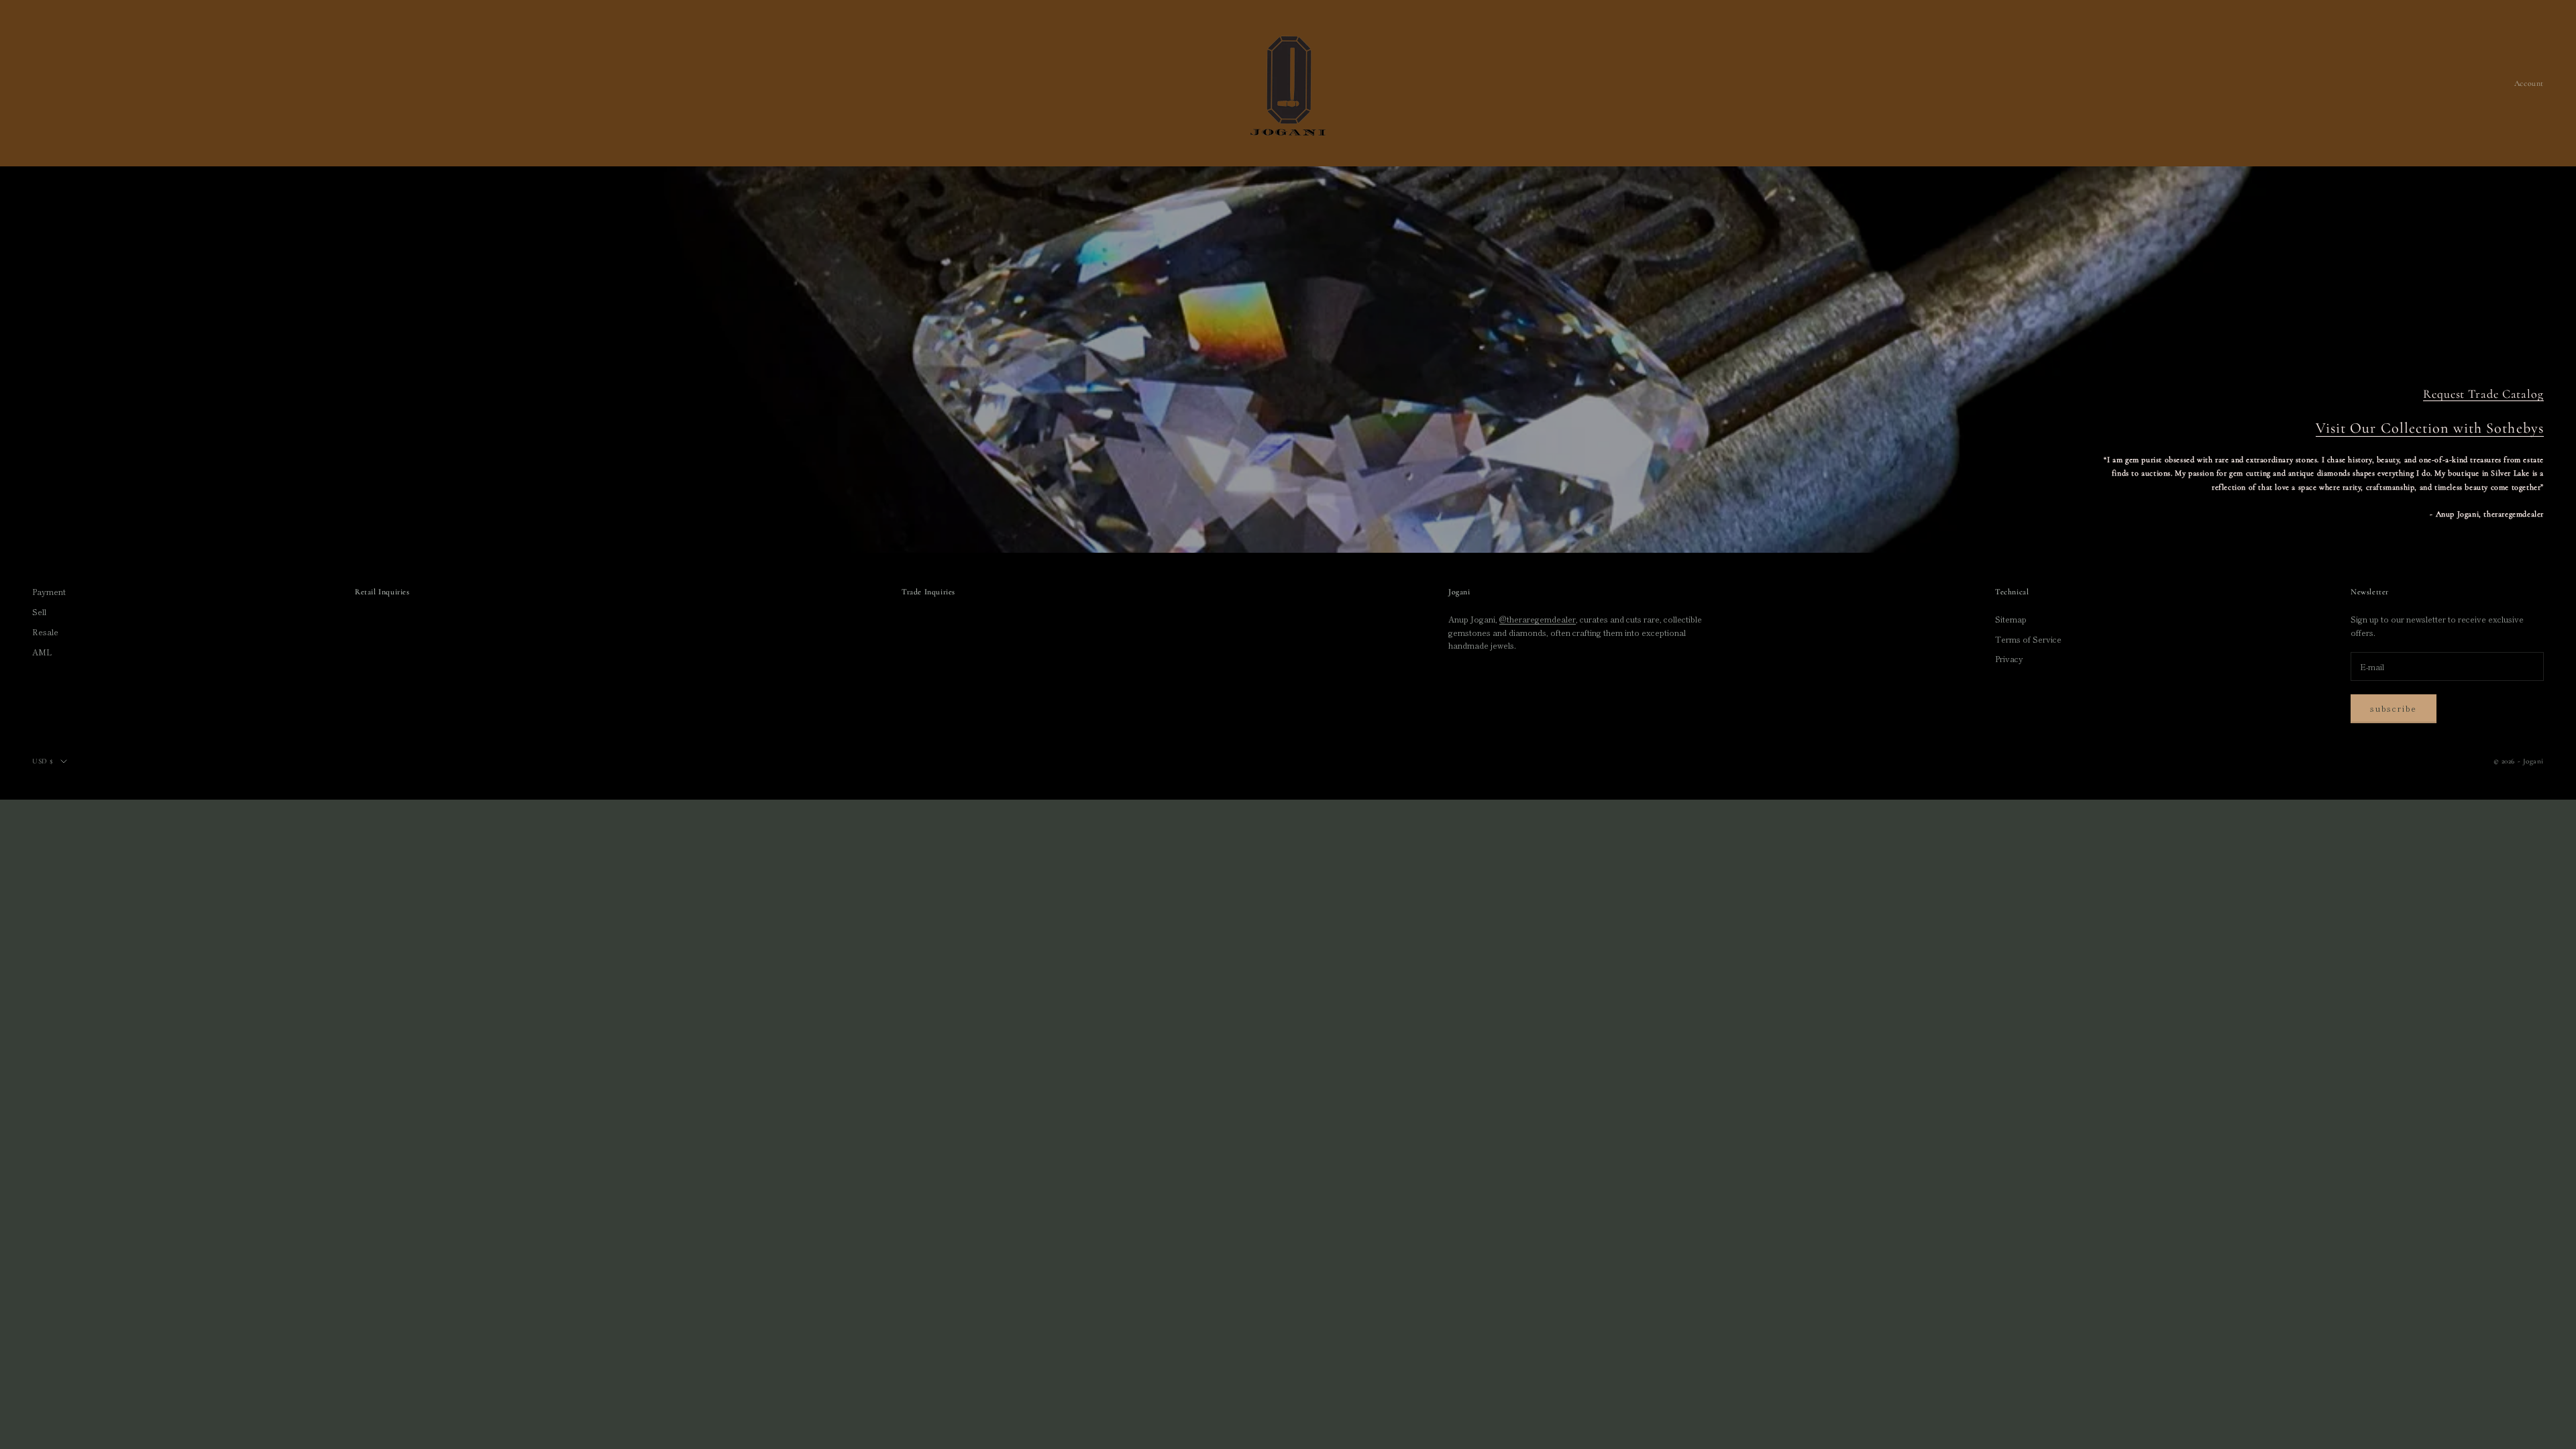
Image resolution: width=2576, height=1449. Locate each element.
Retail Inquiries (382, 592)
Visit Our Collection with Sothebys (2430, 428)
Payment (49, 591)
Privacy (2009, 658)
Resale (45, 632)
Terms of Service (2028, 639)
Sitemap (2011, 619)
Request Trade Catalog (2483, 394)
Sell (39, 611)
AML (42, 652)
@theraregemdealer (1538, 619)
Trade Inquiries (928, 592)
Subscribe (2394, 708)
